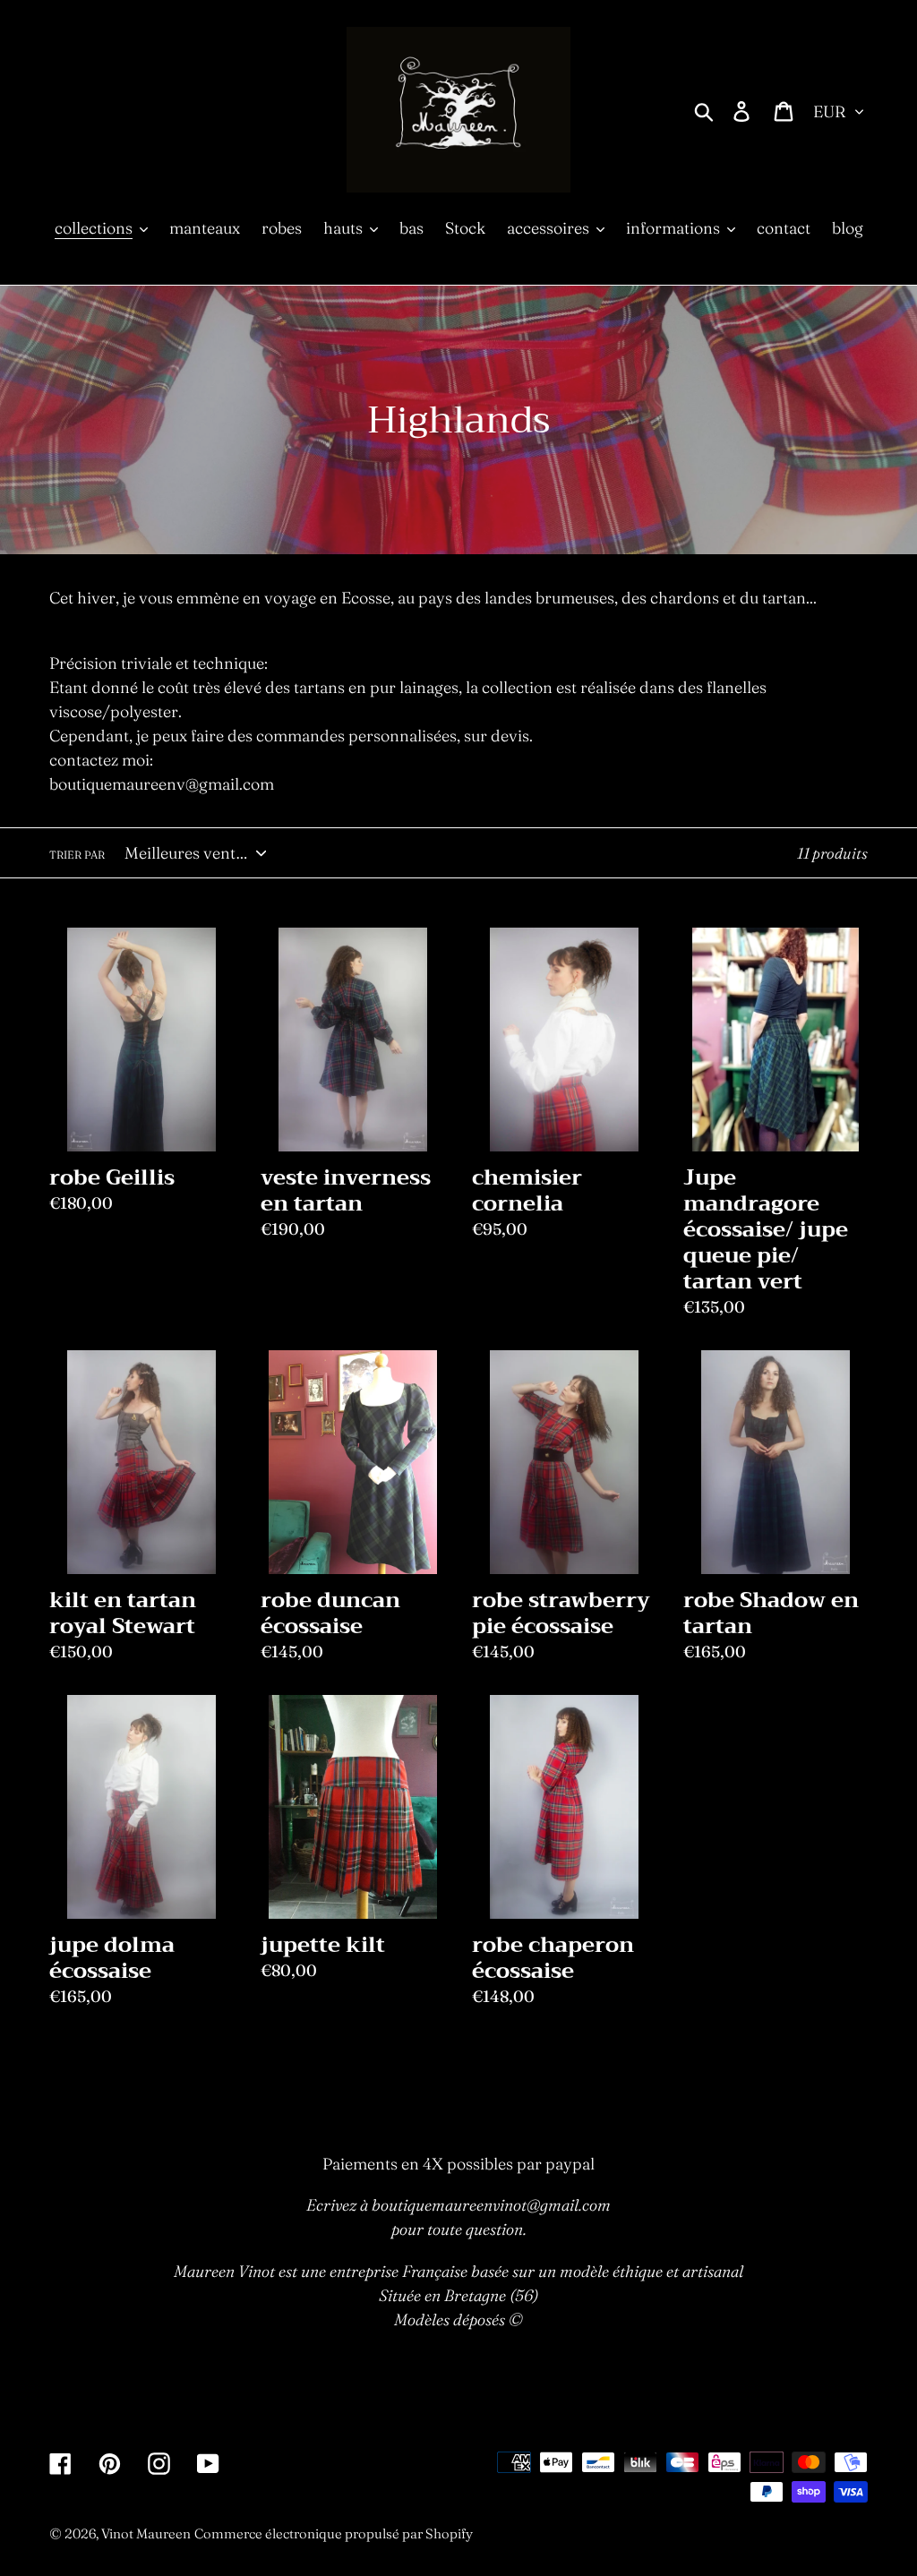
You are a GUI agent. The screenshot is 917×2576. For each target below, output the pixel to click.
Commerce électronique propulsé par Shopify (334, 2533)
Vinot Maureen (146, 2533)
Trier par (77, 855)
